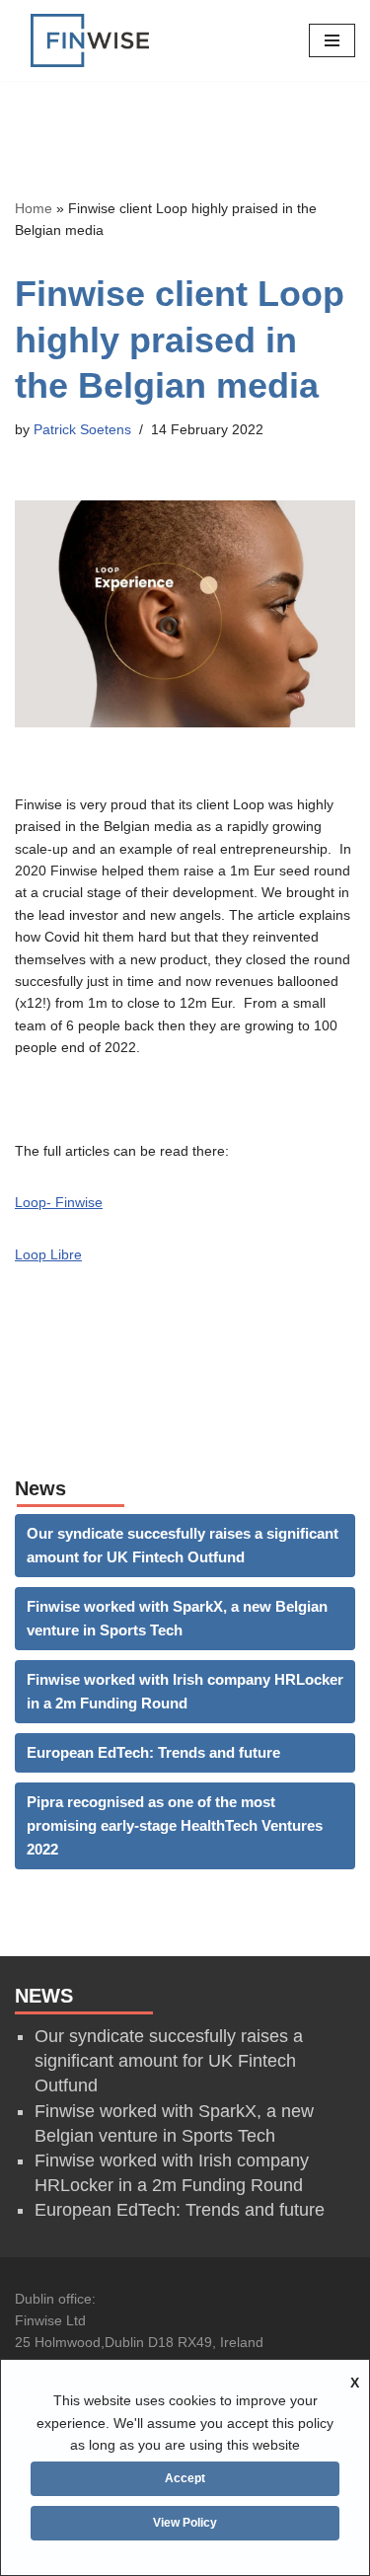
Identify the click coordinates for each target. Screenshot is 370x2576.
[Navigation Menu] (332, 40)
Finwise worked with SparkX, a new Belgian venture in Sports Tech (177, 1618)
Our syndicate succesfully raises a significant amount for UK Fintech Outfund (183, 1545)
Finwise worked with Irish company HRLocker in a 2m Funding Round (185, 1691)
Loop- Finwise (59, 1202)
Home (34, 208)
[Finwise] (90, 40)
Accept (185, 2478)
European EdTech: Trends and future (153, 1752)
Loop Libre (48, 1254)
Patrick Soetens (82, 430)
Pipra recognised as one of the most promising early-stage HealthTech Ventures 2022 (175, 1825)
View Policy (185, 2523)
